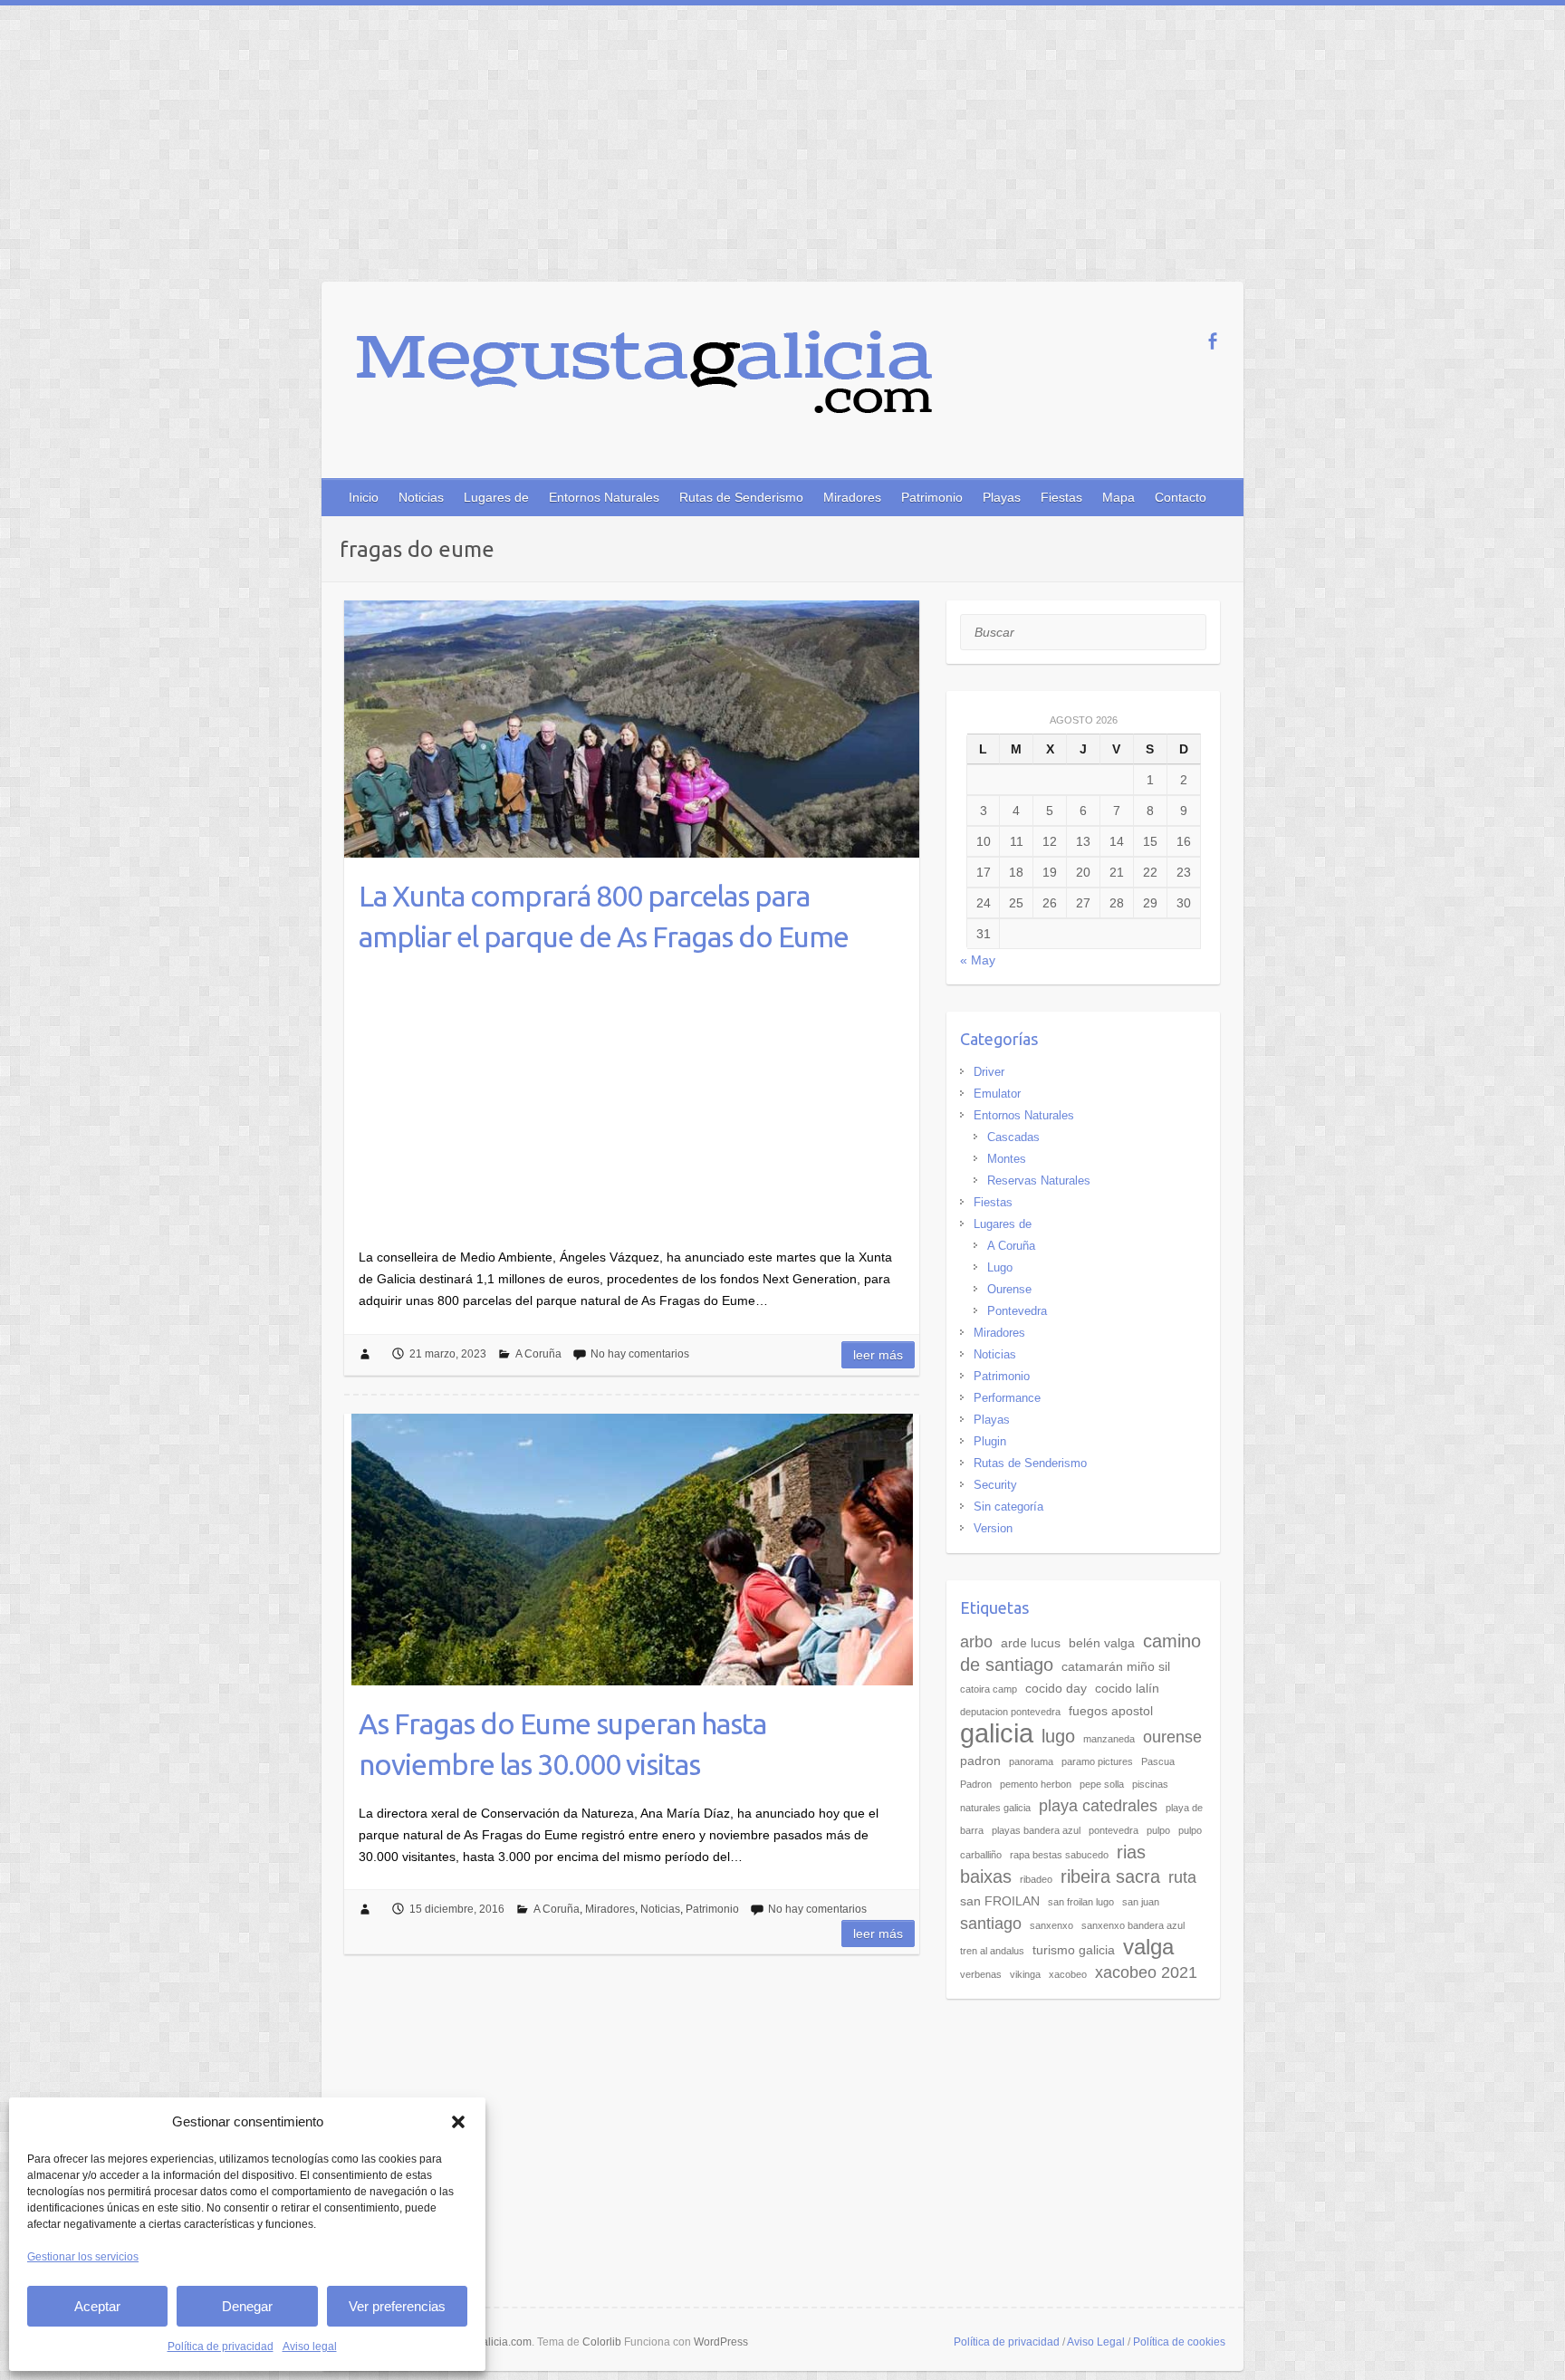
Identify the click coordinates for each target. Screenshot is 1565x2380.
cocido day (1056, 1688)
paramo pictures (1097, 1761)
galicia (997, 1733)
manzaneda (1109, 1739)
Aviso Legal (1096, 2342)
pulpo (1158, 1830)
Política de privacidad (221, 2346)
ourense (1172, 1737)
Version (993, 1528)
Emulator (997, 1094)
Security (995, 1485)
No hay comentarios (640, 1354)
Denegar (247, 2306)
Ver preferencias (397, 2306)
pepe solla (1102, 1784)
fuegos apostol (1111, 1711)
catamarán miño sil (1116, 1666)
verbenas (981, 1974)
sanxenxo (1051, 1925)
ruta (1182, 1877)
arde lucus (1031, 1643)
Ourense (1009, 1289)
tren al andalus (992, 1951)
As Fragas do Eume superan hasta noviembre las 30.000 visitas (562, 1744)
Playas (1002, 497)
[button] (458, 2122)
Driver (989, 1072)
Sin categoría (1008, 1507)
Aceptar (97, 2306)
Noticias (421, 497)
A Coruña (538, 1354)
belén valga (1102, 1643)
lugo (1058, 1736)
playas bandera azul (1036, 1830)
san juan (1141, 1902)
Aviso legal (310, 2346)
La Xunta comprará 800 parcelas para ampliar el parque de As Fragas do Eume (604, 916)
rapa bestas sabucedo (1059, 1855)
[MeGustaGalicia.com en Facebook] (1212, 341)
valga (1148, 1947)
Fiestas (1061, 497)
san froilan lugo (1081, 1902)
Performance (1007, 1398)
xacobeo (1068, 1974)
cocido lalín (1127, 1688)
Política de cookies (1179, 2342)
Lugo (1000, 1267)
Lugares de (496, 497)
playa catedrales (1098, 1806)
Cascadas (1013, 1137)
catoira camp (989, 1689)
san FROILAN (1000, 1901)
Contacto (1181, 497)
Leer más (878, 1355)
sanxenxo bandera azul (1133, 1925)
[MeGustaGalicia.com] (645, 385)
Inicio (364, 497)
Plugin (990, 1441)
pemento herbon (1036, 1784)
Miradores (852, 497)
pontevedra (1114, 1830)
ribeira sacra (1110, 1876)
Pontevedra (1017, 1311)
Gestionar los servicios (83, 2257)
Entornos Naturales (604, 497)
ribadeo (1036, 1879)
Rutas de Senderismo (741, 497)
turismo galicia (1074, 1950)
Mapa (1119, 497)
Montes (1007, 1159)
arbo (976, 1642)
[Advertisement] (782, 141)
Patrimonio (932, 497)
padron (980, 1761)
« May (978, 960)
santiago (991, 1924)
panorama (1031, 1761)
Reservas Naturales (1039, 1180)
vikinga (1025, 1974)
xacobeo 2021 (1146, 1972)
